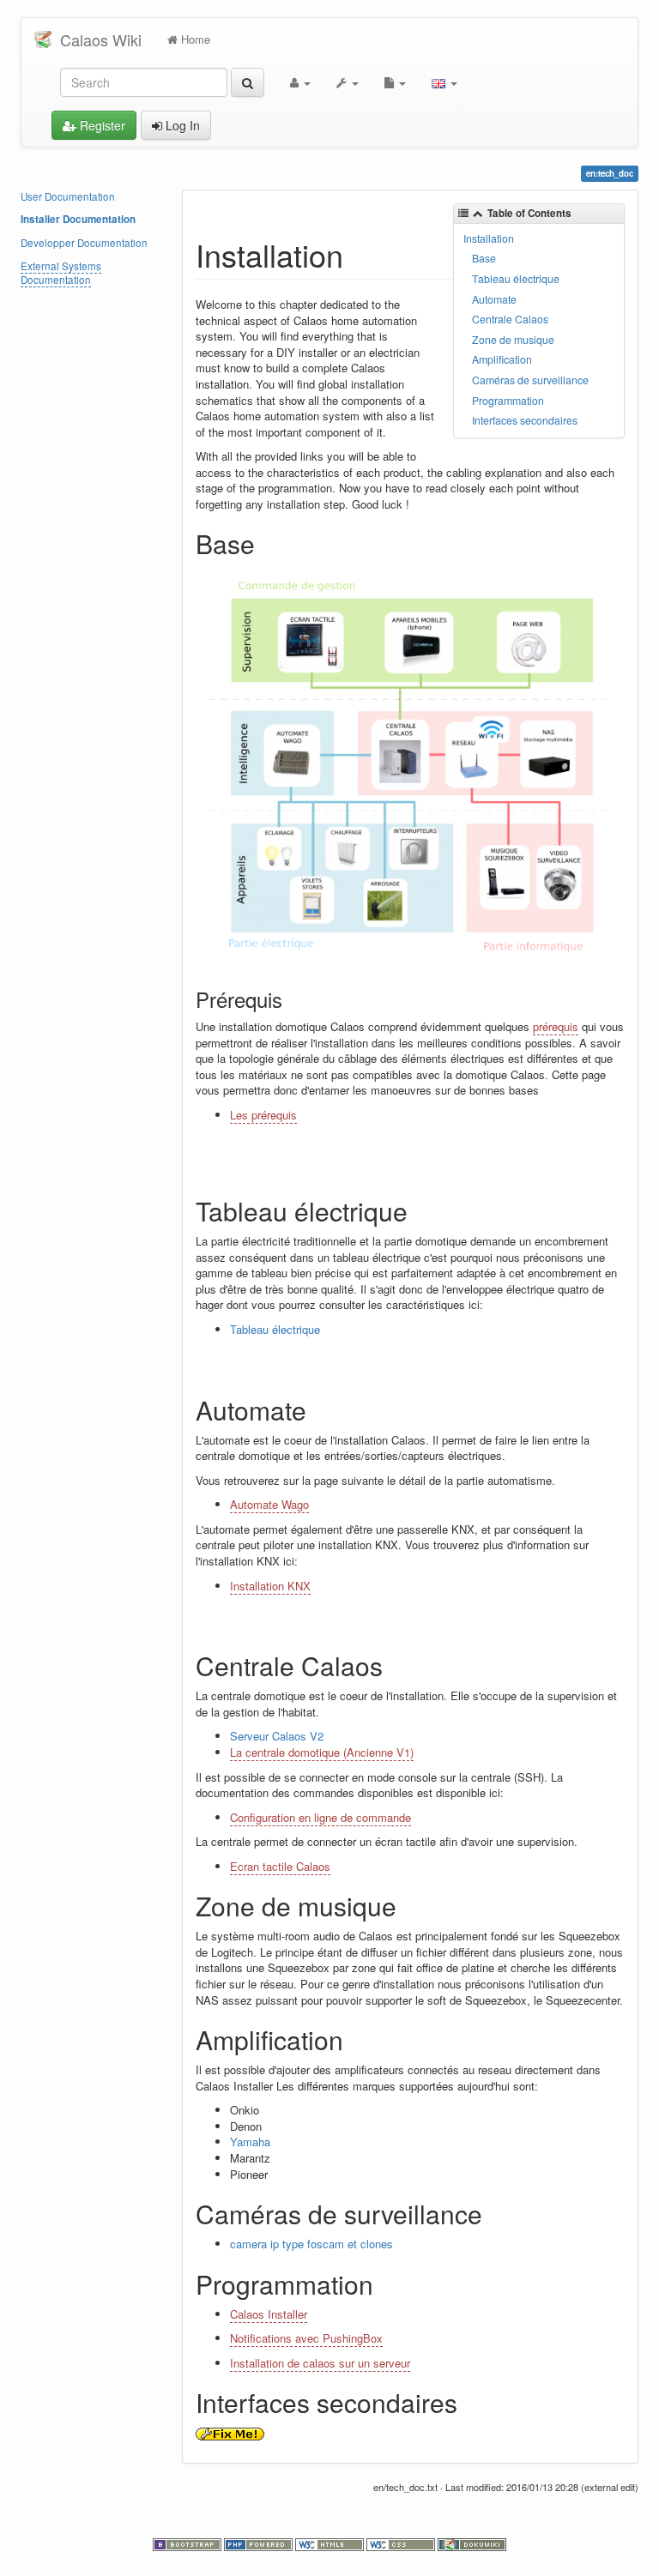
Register (101, 125)
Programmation (508, 401)
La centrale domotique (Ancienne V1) (322, 1752)
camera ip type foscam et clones (311, 2244)
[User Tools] (300, 82)
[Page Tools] (395, 82)
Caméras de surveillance (530, 380)
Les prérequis (263, 1115)
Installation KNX (270, 1586)
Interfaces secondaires (525, 420)
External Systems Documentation (61, 273)
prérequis (556, 1026)
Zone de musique (513, 340)
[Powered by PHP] (260, 2543)
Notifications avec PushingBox (306, 2338)
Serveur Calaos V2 (277, 1736)
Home (194, 39)
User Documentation (68, 196)
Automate (494, 299)
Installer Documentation (78, 219)
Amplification (502, 359)
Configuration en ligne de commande (320, 1817)
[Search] (248, 82)
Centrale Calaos (510, 319)
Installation (489, 238)
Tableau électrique (516, 279)
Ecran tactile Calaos (280, 1866)
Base (484, 258)
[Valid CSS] (402, 2543)
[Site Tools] (348, 82)
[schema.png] (411, 768)
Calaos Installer (269, 2314)
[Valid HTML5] (331, 2543)
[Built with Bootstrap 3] (188, 2543)
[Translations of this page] (444, 82)
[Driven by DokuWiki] (472, 2543)
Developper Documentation (84, 243)
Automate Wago (269, 1504)
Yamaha (250, 2142)
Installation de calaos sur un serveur (320, 2363)
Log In (181, 125)
